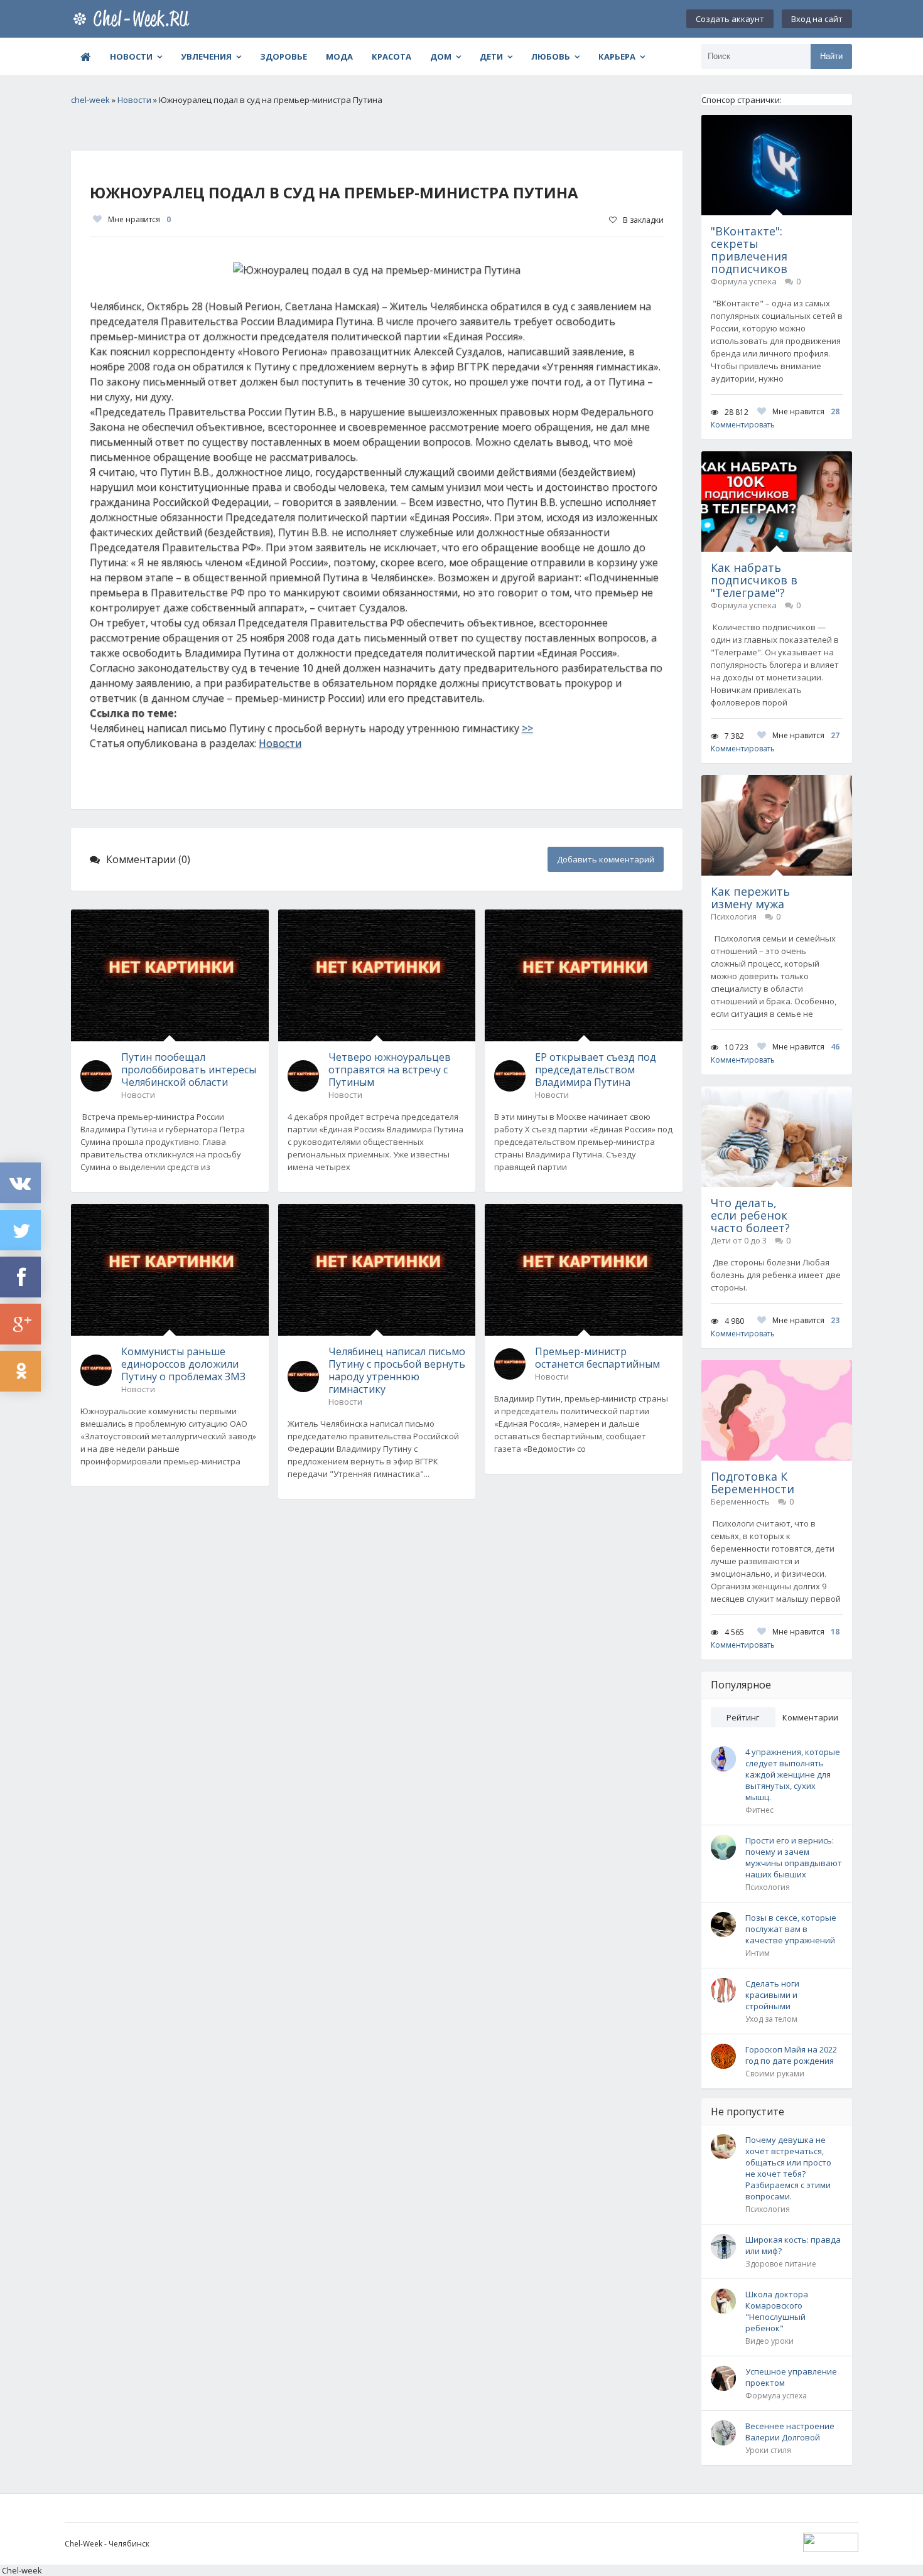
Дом (441, 56)
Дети (491, 56)
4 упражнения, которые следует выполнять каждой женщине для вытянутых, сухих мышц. (793, 1774)
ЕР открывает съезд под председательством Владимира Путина (596, 1070)
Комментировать (743, 425)
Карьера (617, 56)
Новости (131, 56)
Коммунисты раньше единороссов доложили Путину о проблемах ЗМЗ (183, 1364)
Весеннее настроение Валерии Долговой (790, 2432)
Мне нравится (139, 219)
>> (527, 728)
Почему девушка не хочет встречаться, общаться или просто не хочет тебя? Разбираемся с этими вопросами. (788, 2168)
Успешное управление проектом (791, 2377)
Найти (831, 56)
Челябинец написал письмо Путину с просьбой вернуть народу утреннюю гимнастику (397, 1370)
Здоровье (283, 56)
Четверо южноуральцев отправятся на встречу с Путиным (390, 1070)
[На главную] (134, 19)
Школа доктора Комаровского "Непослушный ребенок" (777, 2311)
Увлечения (206, 56)
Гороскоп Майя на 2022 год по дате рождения (791, 2055)
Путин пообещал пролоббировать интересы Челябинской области (189, 1070)
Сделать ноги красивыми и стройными (772, 1995)
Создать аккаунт (730, 19)
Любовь (551, 56)
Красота (391, 56)
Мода (339, 56)
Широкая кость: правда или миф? (793, 2245)
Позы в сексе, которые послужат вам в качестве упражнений (791, 1929)
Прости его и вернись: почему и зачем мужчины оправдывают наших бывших (794, 1857)
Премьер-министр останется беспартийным (597, 1358)
